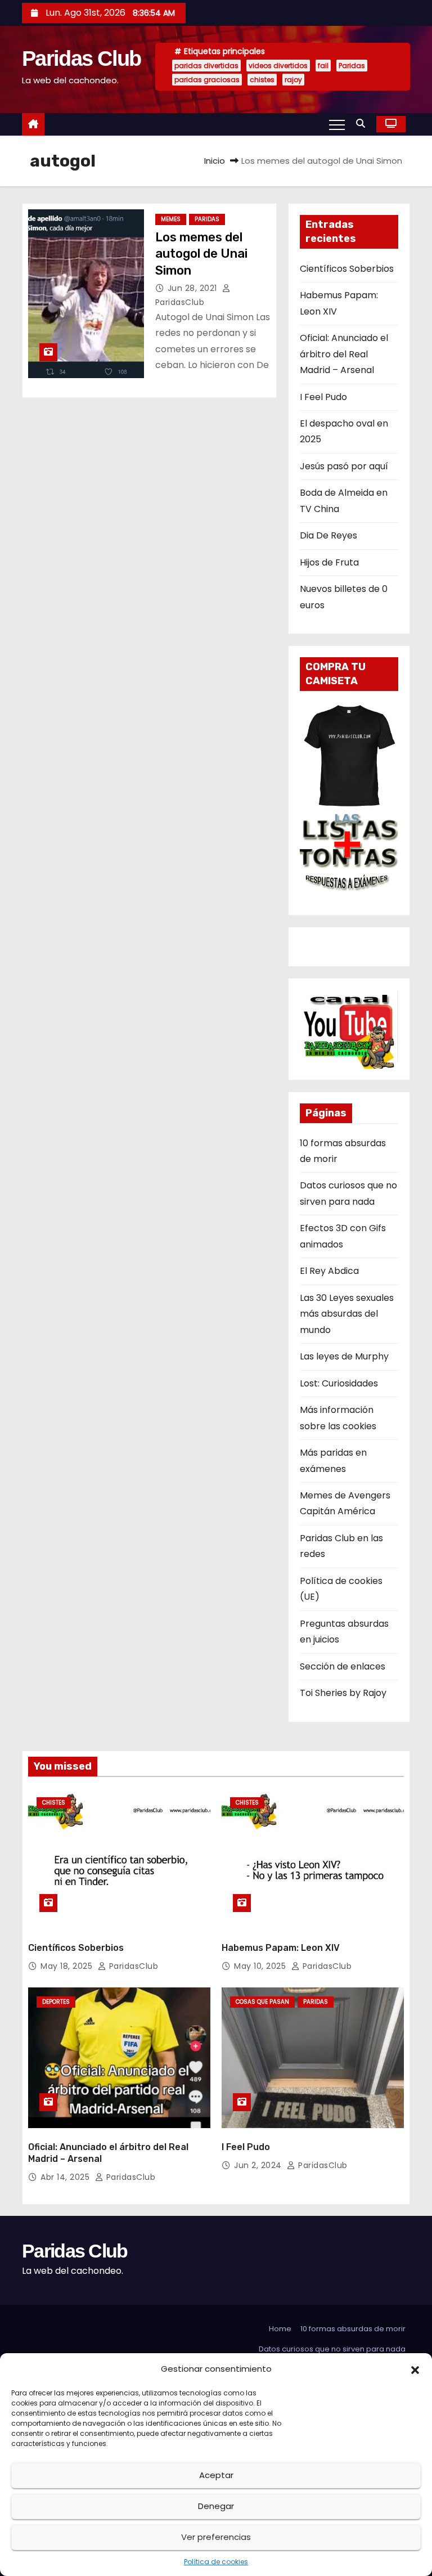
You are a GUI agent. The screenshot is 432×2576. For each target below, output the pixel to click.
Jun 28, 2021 (194, 288)
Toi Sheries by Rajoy (343, 1693)
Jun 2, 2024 (259, 2165)
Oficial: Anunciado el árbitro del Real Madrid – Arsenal (344, 354)
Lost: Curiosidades (339, 1383)
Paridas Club (82, 59)
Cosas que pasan (262, 2002)
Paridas (352, 66)
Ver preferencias (216, 2537)
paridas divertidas (206, 66)
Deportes (56, 2002)
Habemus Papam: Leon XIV (281, 1948)
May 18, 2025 (68, 1966)
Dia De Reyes (328, 535)
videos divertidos (278, 66)
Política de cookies (216, 2562)
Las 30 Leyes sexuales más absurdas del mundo (347, 1314)
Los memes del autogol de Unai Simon (201, 254)
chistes (262, 80)
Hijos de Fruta (329, 562)
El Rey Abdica (329, 1271)
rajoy (293, 80)
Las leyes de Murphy (344, 1356)
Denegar (216, 2506)
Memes (171, 219)
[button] (415, 2369)
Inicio (215, 161)
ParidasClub (132, 1966)
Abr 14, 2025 (66, 2177)
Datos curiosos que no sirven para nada (332, 2349)
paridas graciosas (207, 80)
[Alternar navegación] (337, 124)
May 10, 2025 (261, 1966)
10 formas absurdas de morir (353, 2329)
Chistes (54, 1803)
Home (280, 2329)
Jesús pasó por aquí (344, 466)
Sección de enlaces (343, 1666)
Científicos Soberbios (347, 269)
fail (323, 66)
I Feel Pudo (323, 397)
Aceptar (216, 2475)
